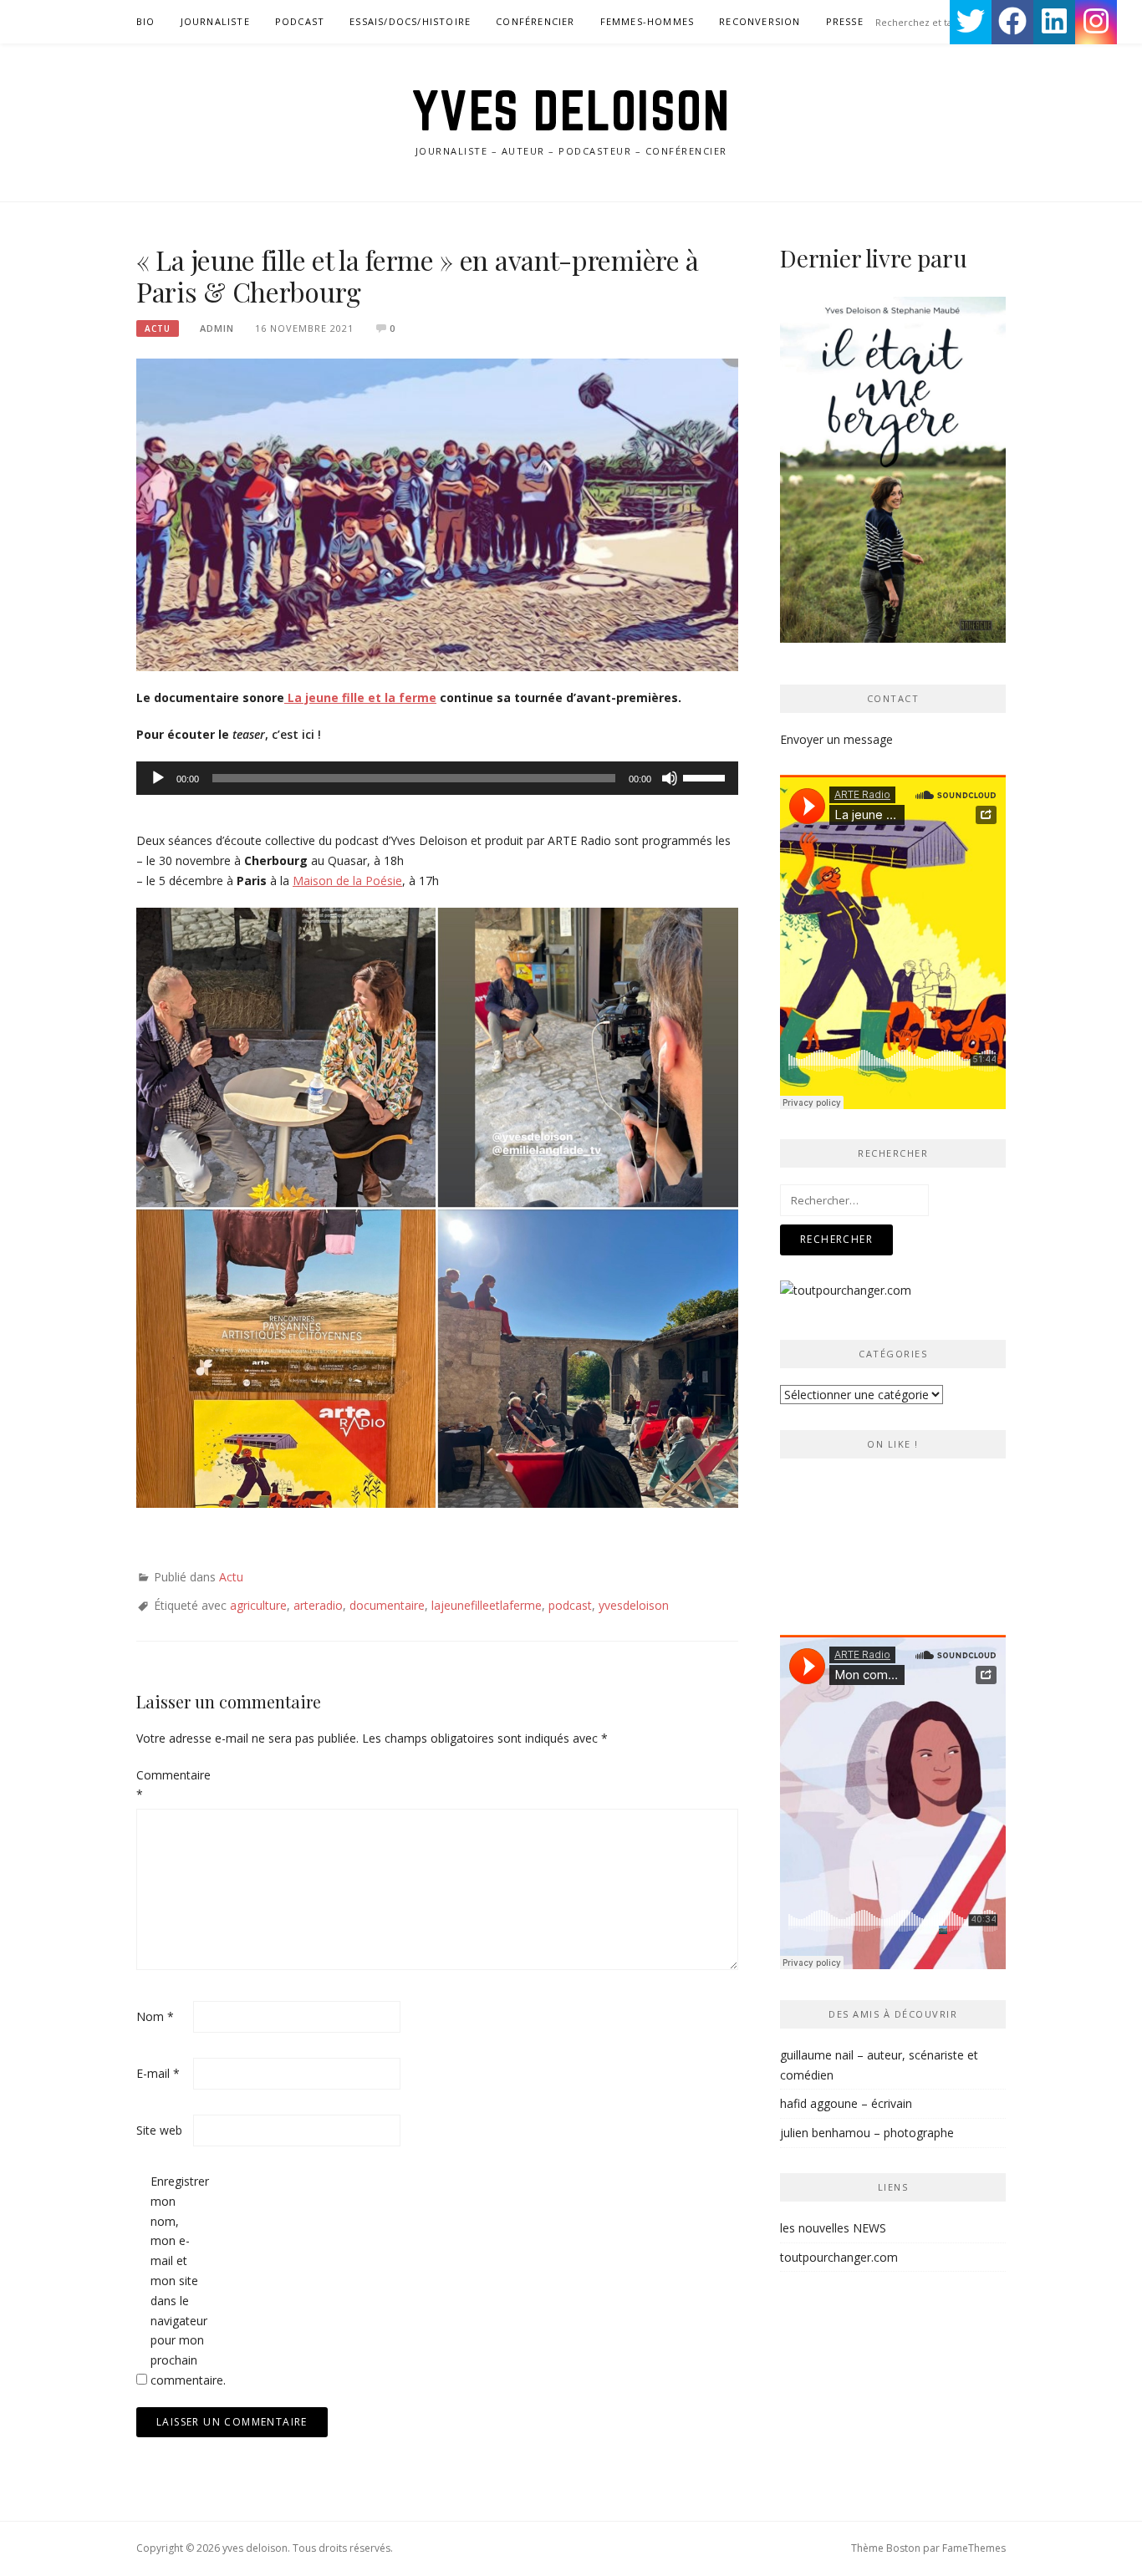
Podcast (300, 21)
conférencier (535, 21)
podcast (570, 1605)
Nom (155, 2016)
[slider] (706, 776)
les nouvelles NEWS (833, 2228)
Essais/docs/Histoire (410, 21)
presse (845, 21)
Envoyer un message (836, 739)
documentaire (387, 1605)
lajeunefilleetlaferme (487, 1605)
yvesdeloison (634, 1605)
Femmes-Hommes (647, 21)
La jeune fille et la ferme (360, 697)
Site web (159, 2130)
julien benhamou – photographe (867, 2133)
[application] (437, 778)
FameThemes (974, 2548)
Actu (158, 328)
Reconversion (760, 21)
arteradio (318, 1605)
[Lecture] (158, 778)
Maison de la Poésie (347, 881)
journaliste (215, 21)
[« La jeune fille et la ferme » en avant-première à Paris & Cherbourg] (437, 514)
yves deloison (571, 110)
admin (217, 328)
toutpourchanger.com (839, 2257)
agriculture (258, 1605)
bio (146, 21)
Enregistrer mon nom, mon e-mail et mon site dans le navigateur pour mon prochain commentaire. (177, 2281)
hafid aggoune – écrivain (846, 2103)
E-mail (158, 2073)
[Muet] (670, 778)
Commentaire (163, 1785)
